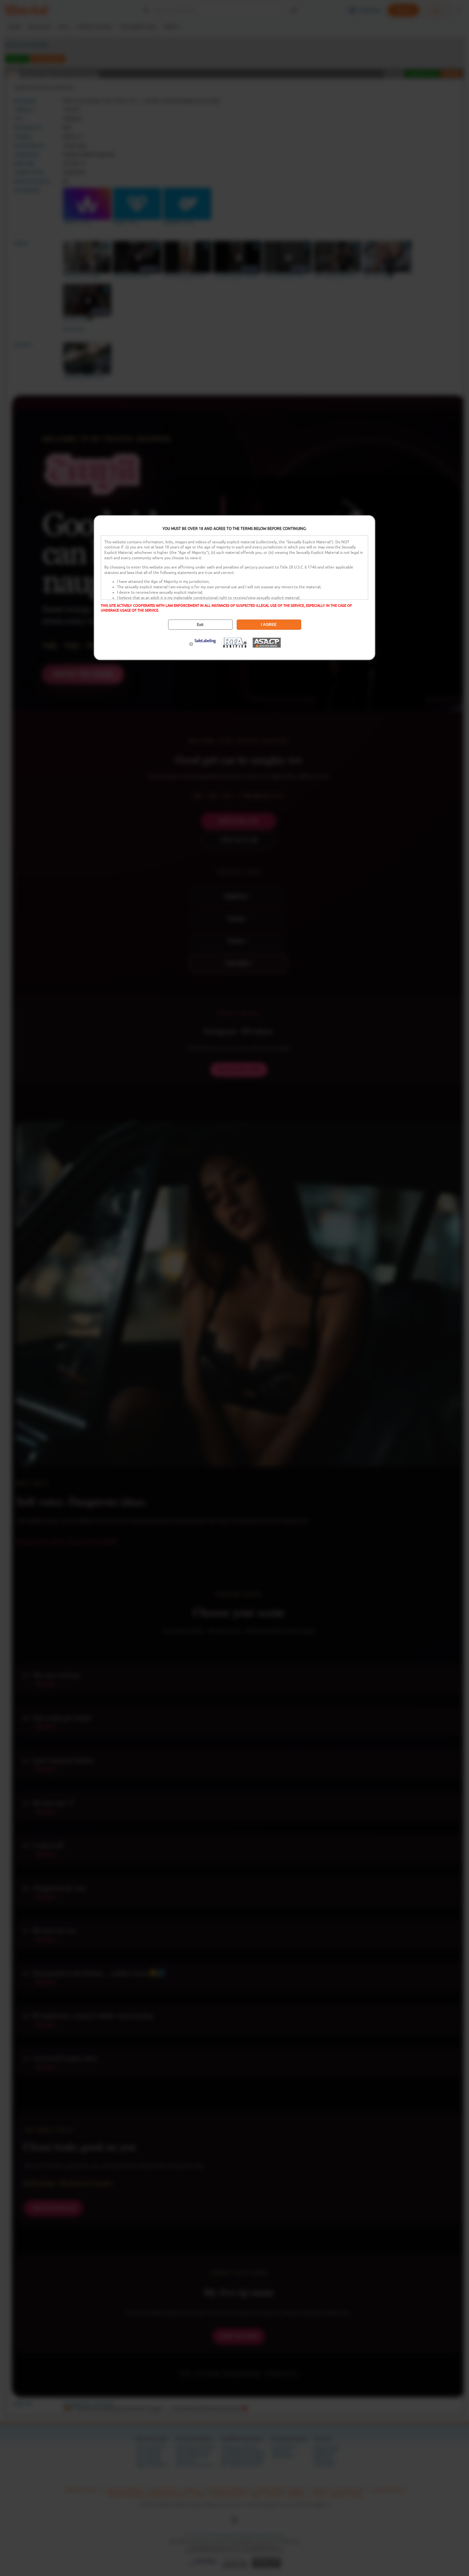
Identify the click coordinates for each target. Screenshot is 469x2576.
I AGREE (269, 625)
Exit (200, 625)
